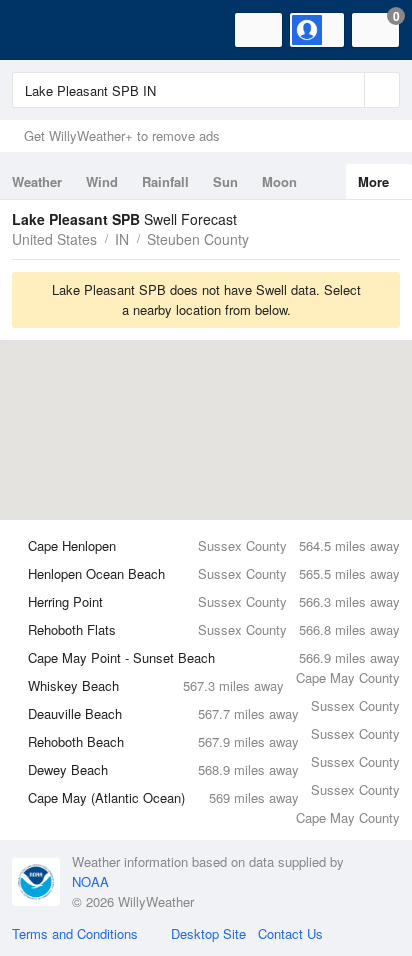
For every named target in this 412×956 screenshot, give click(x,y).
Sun (225, 181)
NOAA (90, 881)
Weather (37, 181)
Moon (279, 181)
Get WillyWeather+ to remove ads (122, 135)
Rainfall (165, 181)
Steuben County (198, 239)
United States (54, 239)
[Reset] (347, 90)
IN (122, 239)
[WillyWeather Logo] (45, 30)
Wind (102, 181)
